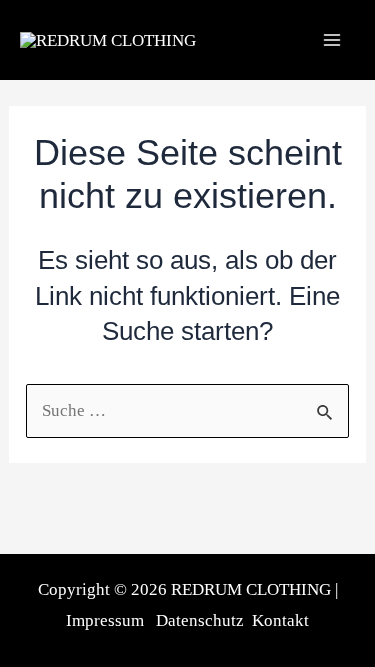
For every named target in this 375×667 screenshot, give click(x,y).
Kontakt (280, 620)
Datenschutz (200, 620)
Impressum (105, 620)
